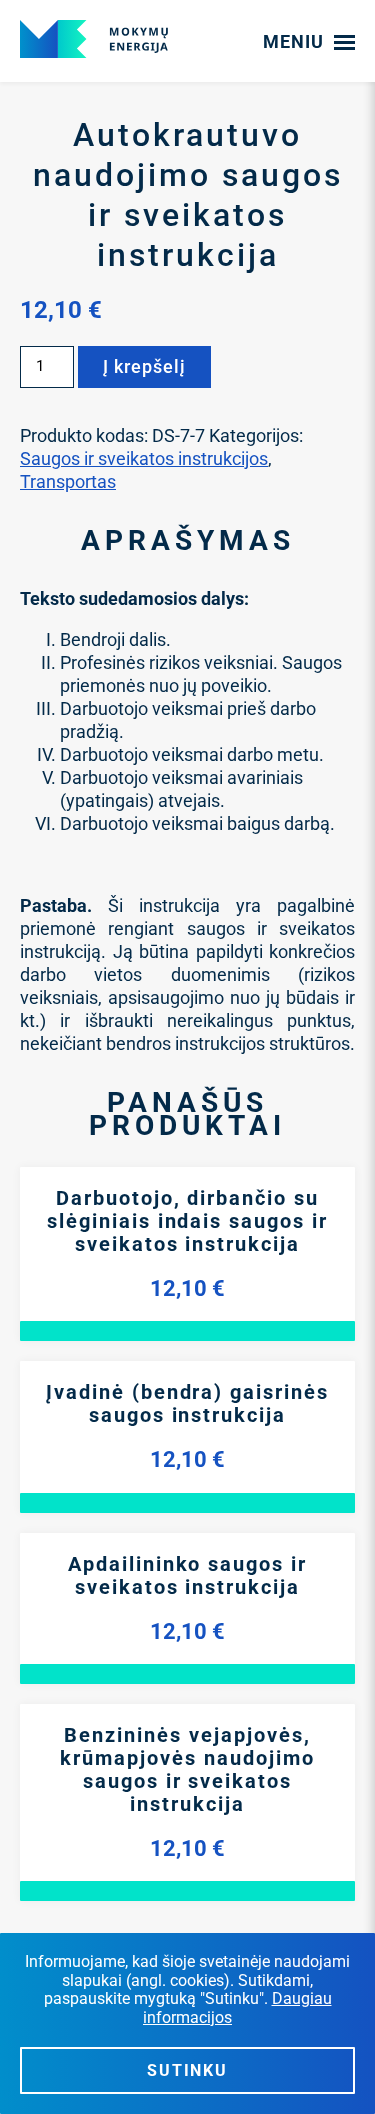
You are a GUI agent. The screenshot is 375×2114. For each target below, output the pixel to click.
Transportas (68, 481)
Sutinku (187, 2070)
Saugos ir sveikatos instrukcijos (144, 458)
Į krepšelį (144, 366)
